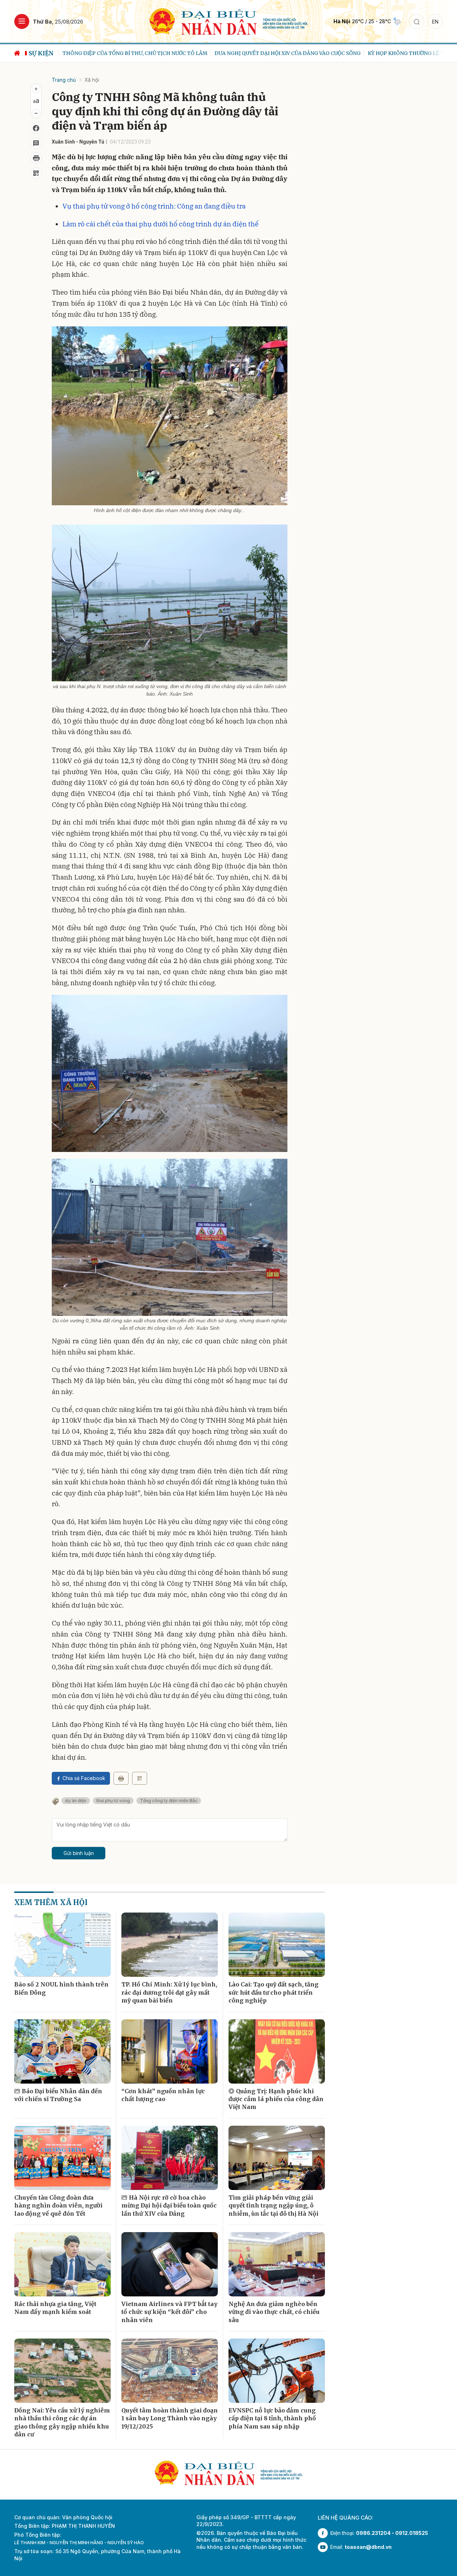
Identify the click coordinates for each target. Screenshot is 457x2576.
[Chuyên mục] (22, 21)
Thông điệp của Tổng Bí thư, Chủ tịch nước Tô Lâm (130, 53)
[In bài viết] (36, 158)
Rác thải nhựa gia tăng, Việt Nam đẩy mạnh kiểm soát (55, 2308)
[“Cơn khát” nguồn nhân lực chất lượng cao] (170, 2051)
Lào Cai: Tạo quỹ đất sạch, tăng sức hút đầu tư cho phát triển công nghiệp (273, 1992)
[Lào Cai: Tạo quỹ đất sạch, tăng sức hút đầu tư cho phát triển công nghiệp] (277, 1945)
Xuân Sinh (63, 142)
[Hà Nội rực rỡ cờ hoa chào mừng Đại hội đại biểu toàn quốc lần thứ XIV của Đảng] (170, 2158)
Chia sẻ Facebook (84, 1778)
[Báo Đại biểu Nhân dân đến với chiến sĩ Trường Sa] (62, 2051)
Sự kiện (41, 53)
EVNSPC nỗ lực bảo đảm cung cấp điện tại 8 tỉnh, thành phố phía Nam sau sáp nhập (272, 2418)
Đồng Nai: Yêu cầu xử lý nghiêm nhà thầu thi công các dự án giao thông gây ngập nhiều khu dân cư (62, 2422)
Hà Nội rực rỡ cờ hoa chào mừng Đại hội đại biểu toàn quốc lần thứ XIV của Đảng (169, 2206)
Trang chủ (64, 80)
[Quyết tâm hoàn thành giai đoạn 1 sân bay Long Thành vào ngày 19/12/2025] (170, 2371)
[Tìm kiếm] (417, 21)
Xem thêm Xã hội (51, 1902)
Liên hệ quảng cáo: (346, 2518)
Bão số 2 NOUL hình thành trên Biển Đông (61, 1988)
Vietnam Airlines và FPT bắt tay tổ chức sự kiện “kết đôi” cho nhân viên (169, 2312)
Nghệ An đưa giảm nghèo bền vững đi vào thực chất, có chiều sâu (274, 2312)
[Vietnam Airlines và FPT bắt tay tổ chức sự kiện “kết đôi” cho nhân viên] (170, 2264)
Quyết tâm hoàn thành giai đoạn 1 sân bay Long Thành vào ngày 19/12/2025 (170, 2418)
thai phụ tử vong (113, 1801)
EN (435, 22)
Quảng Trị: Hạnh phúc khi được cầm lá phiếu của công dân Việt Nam (276, 2099)
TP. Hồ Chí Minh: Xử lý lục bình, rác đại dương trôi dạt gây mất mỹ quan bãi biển (169, 1992)
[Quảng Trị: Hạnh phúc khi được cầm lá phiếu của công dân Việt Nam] (277, 2051)
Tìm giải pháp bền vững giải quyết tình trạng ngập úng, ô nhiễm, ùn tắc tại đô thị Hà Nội (273, 2206)
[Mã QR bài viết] (36, 173)
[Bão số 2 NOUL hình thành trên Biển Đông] (62, 1945)
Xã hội (92, 80)
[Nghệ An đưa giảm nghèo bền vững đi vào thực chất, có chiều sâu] (277, 2264)
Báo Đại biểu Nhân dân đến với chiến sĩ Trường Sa (58, 2095)
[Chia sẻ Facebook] (36, 128)
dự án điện (76, 1801)
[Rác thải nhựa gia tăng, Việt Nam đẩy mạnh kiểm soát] (62, 2264)
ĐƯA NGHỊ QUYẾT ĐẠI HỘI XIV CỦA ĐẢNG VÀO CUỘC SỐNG (282, 53)
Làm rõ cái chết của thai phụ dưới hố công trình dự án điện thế (160, 224)
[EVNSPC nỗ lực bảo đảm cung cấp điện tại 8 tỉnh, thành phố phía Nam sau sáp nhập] (277, 2371)
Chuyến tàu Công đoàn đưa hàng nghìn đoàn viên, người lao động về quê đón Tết (58, 2206)
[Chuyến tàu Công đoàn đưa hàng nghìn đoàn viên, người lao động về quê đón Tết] (62, 2158)
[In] (121, 1778)
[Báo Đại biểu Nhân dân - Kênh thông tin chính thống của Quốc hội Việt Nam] (229, 21)
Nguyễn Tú (92, 142)
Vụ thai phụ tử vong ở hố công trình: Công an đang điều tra (154, 206)
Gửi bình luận (79, 1853)
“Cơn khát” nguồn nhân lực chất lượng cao (163, 2095)
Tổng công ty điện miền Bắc (169, 1801)
